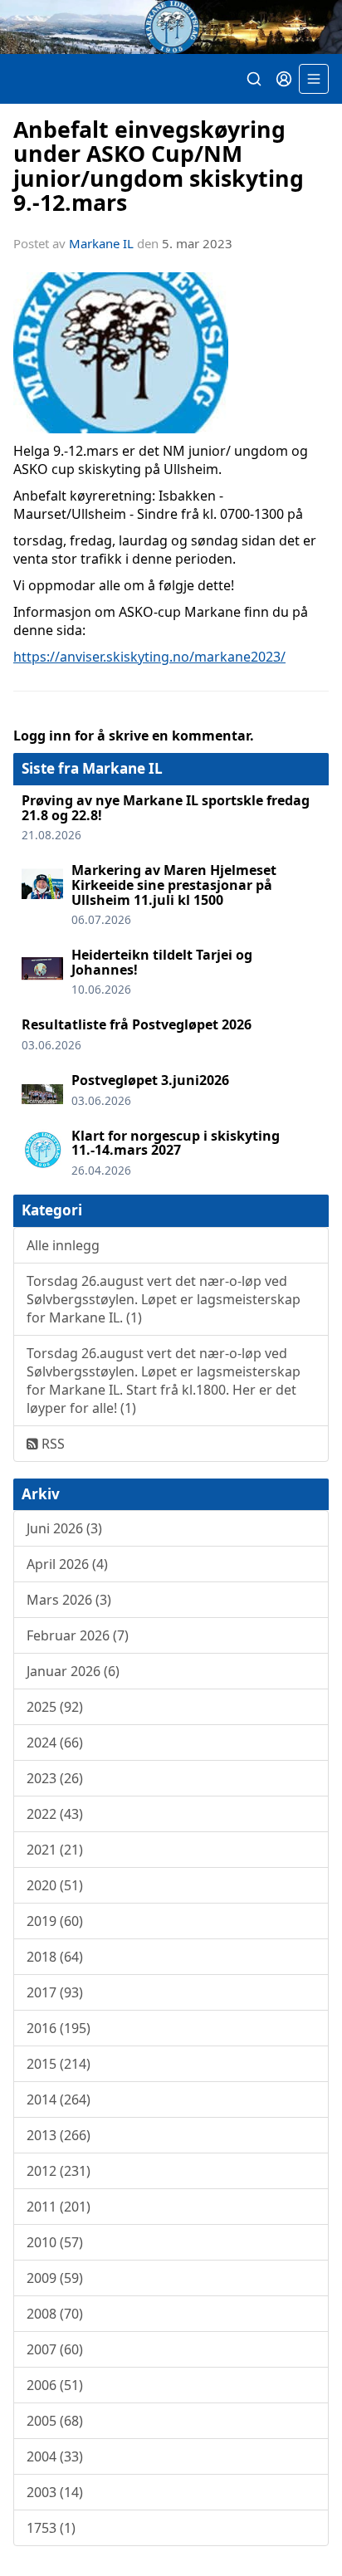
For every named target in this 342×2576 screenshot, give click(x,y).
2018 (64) (55, 1957)
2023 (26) (55, 1778)
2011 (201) (59, 2207)
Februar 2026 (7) (78, 1635)
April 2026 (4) (67, 1564)
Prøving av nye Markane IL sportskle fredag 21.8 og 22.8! (166, 808)
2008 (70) (55, 2314)
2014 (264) (59, 2099)
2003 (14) (55, 2492)
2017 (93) (55, 1992)
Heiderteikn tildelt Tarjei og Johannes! (162, 962)
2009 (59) (55, 2278)
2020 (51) (55, 1885)
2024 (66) (55, 1743)
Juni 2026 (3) (64, 1528)
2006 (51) (55, 2385)
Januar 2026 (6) (73, 1671)
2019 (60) (55, 1921)
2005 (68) (55, 2421)
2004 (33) (55, 2456)
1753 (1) (51, 2528)
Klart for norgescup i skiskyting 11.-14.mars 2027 (176, 1143)
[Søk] (254, 79)
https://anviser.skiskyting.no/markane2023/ (149, 657)
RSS (51, 1444)
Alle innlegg (63, 1245)
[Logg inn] (284, 79)
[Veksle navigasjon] (314, 79)
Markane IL (101, 243)
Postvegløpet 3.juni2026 (150, 1080)
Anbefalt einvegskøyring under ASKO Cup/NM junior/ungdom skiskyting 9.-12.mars (159, 166)
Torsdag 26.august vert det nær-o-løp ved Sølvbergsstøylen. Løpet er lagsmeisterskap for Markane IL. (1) (164, 1299)
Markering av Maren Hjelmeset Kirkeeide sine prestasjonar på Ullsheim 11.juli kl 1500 (174, 885)
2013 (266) (59, 2135)
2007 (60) (55, 2349)
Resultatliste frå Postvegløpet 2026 (137, 1024)
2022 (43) (55, 1814)
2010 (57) (55, 2242)
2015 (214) (59, 2064)
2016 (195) (59, 2028)
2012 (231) (59, 2171)
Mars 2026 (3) (69, 1600)
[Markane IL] (171, 27)
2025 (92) (55, 1707)
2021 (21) (55, 1850)
